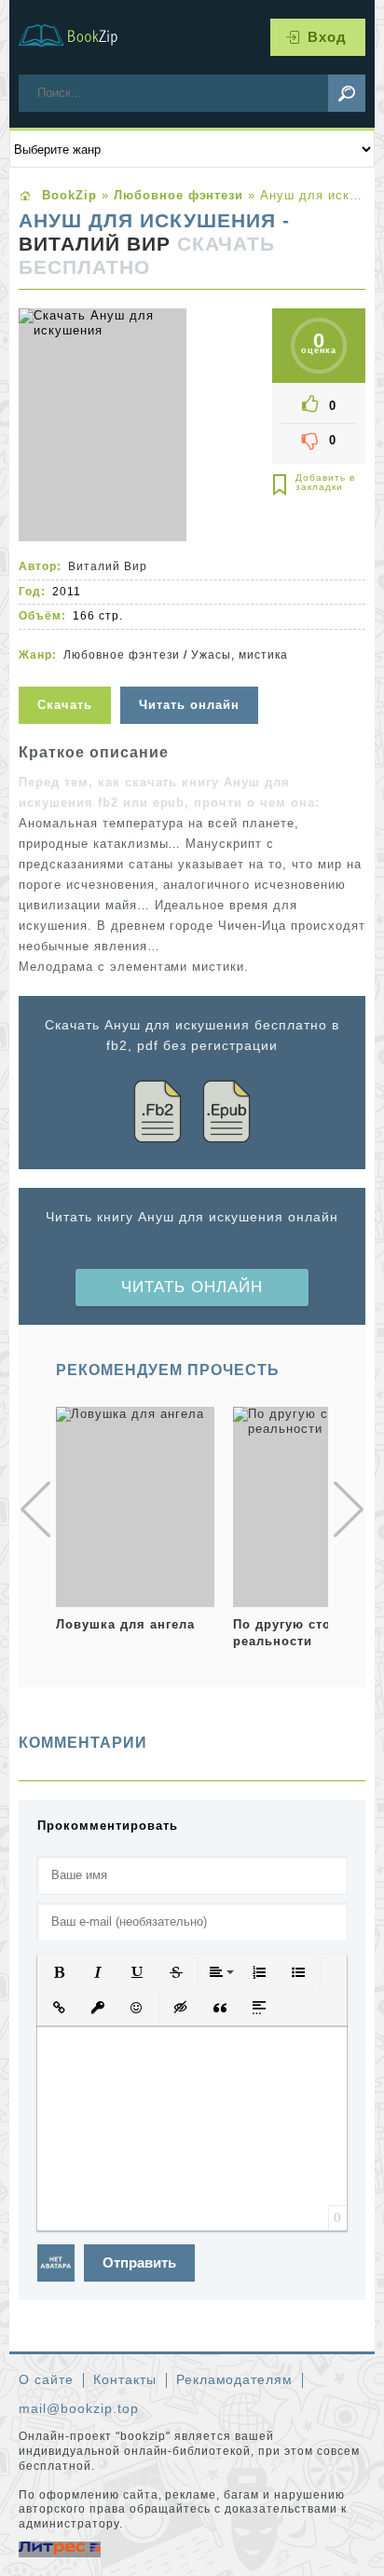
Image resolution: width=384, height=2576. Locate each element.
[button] (59, 1972)
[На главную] (79, 37)
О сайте (46, 2379)
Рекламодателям (235, 2379)
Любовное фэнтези (122, 655)
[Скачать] (67, 675)
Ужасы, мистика (240, 655)
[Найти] (347, 93)
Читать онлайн (192, 1287)
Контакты (125, 2379)
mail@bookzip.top (79, 2408)
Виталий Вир (95, 244)
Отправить (139, 2263)
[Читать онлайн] (192, 675)
